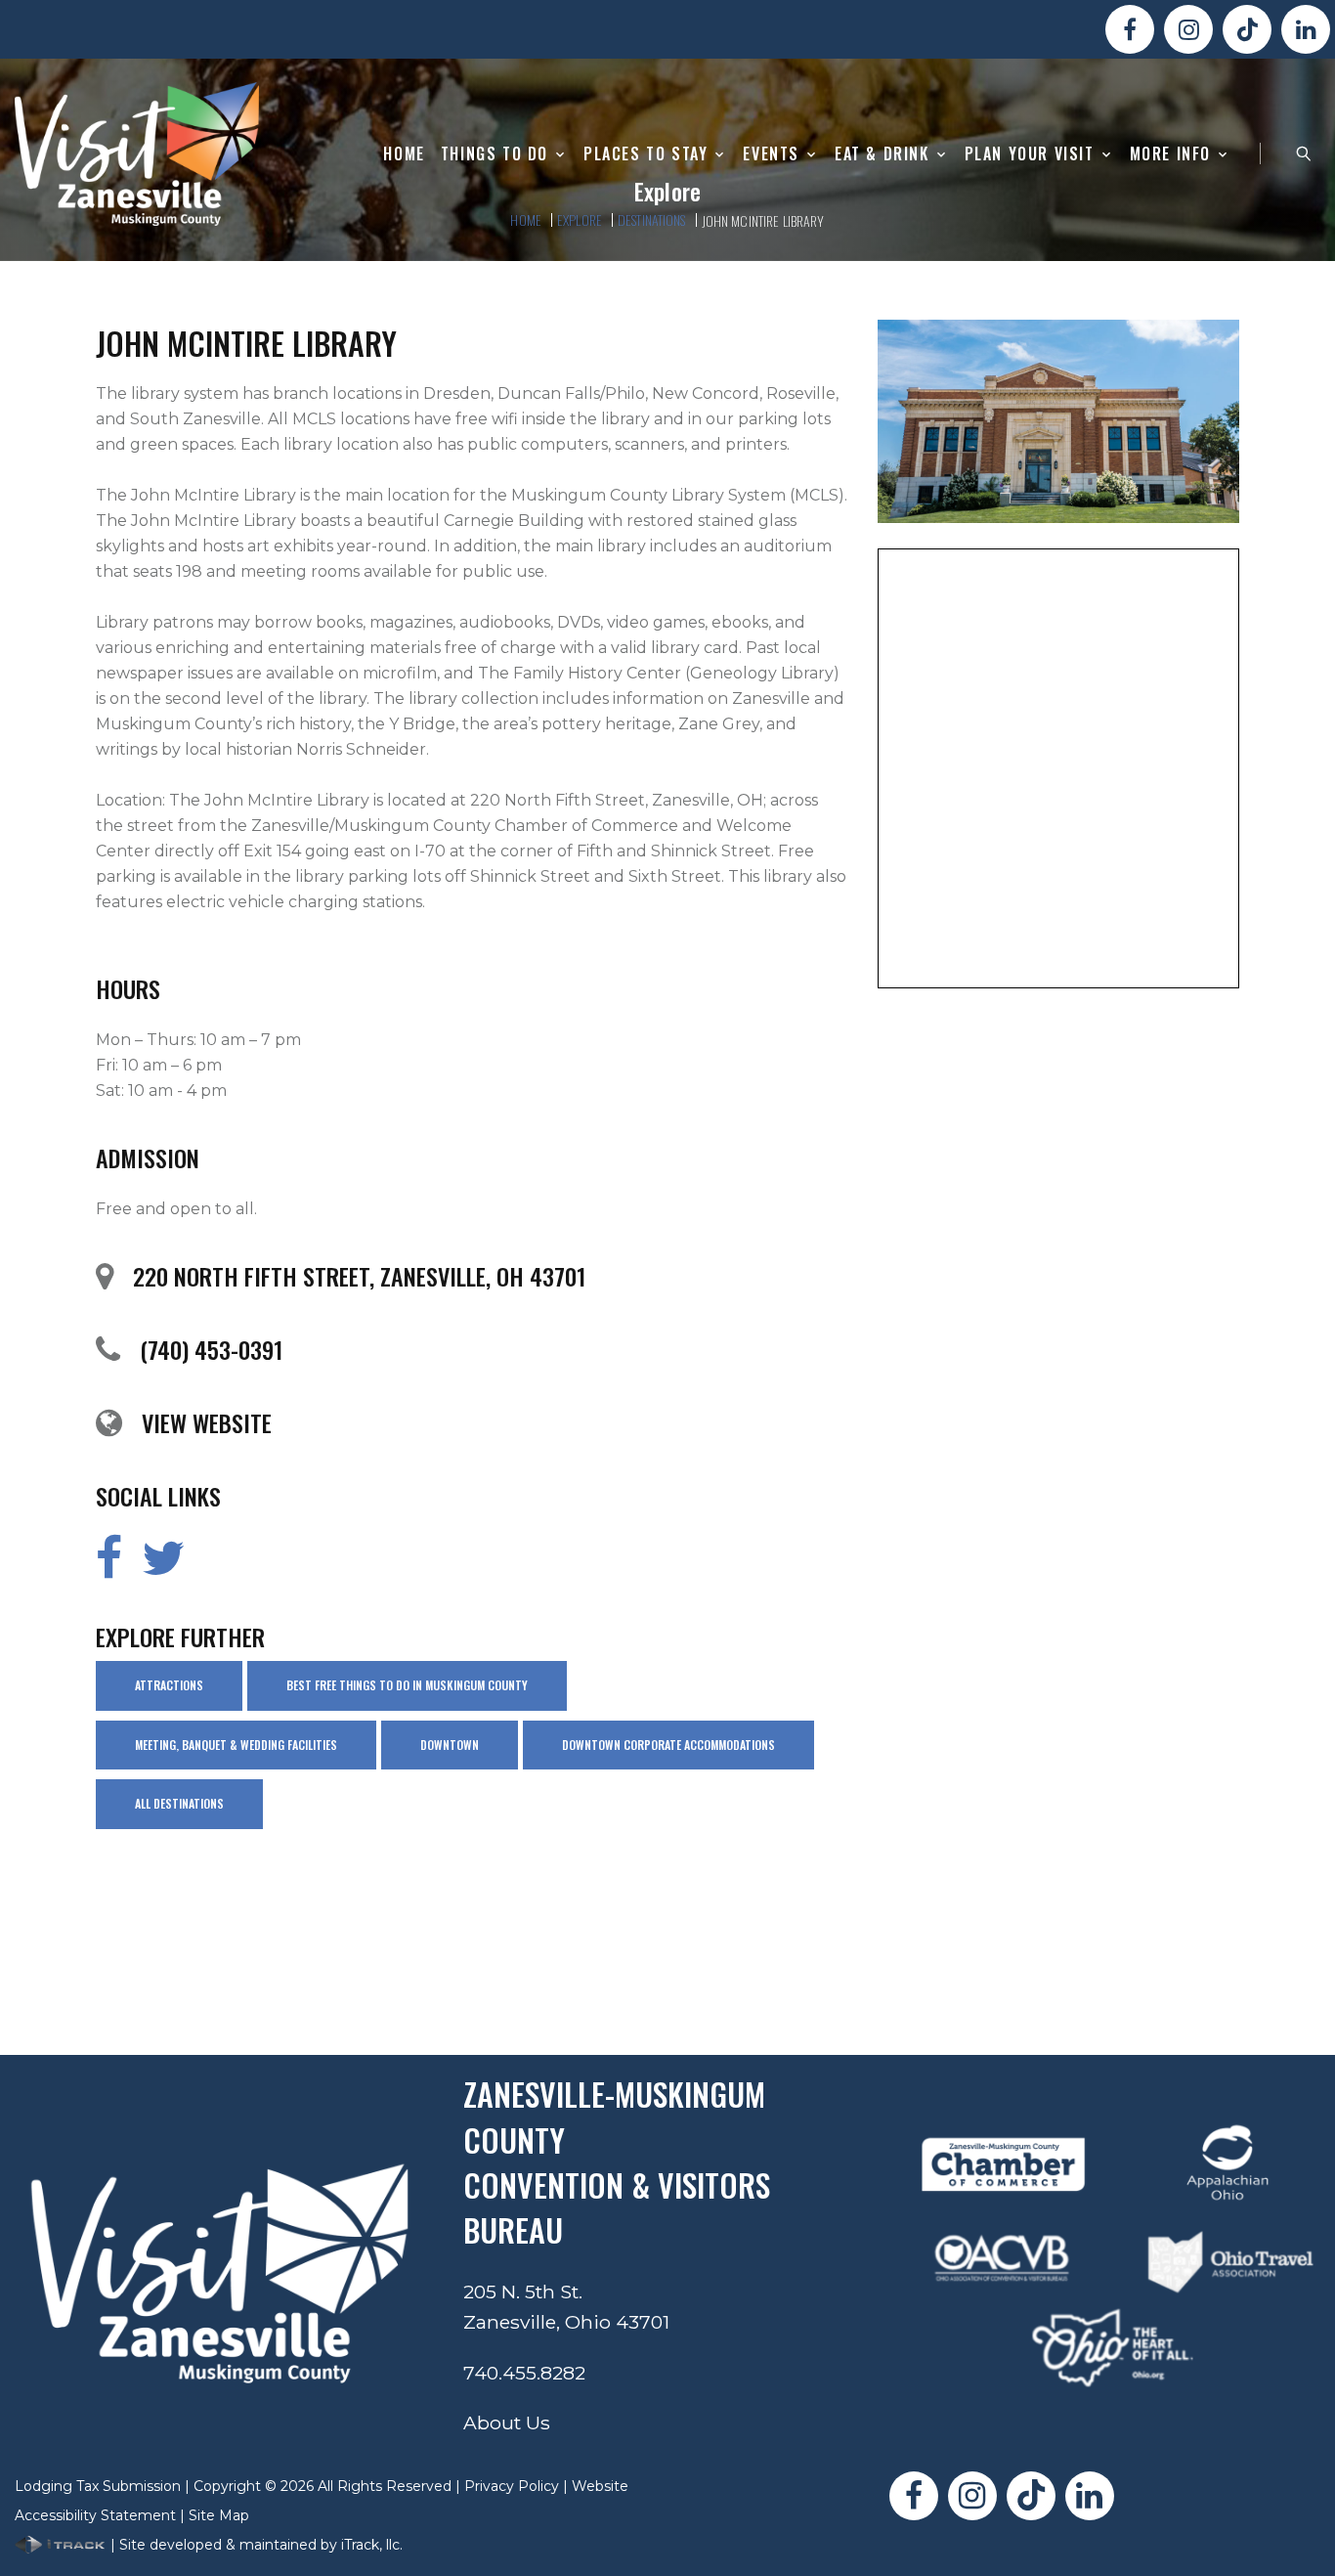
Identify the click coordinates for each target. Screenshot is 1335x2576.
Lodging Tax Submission (98, 2486)
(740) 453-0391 (211, 1349)
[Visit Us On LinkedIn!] (1306, 29)
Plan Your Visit (1030, 154)
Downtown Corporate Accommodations (668, 1745)
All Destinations (179, 1803)
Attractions (169, 1685)
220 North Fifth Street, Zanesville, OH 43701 (359, 1276)
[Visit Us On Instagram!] (1188, 29)
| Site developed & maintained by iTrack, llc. (255, 2545)
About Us (507, 2423)
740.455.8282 (524, 2373)
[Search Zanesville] (1304, 153)
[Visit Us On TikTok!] (1247, 29)
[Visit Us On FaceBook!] (1130, 29)
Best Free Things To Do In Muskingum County (407, 1685)
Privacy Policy (512, 2486)
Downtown (450, 1745)
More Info (1170, 154)
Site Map (219, 2515)
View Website (207, 1422)
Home (404, 154)
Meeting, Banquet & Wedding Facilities (236, 1745)
